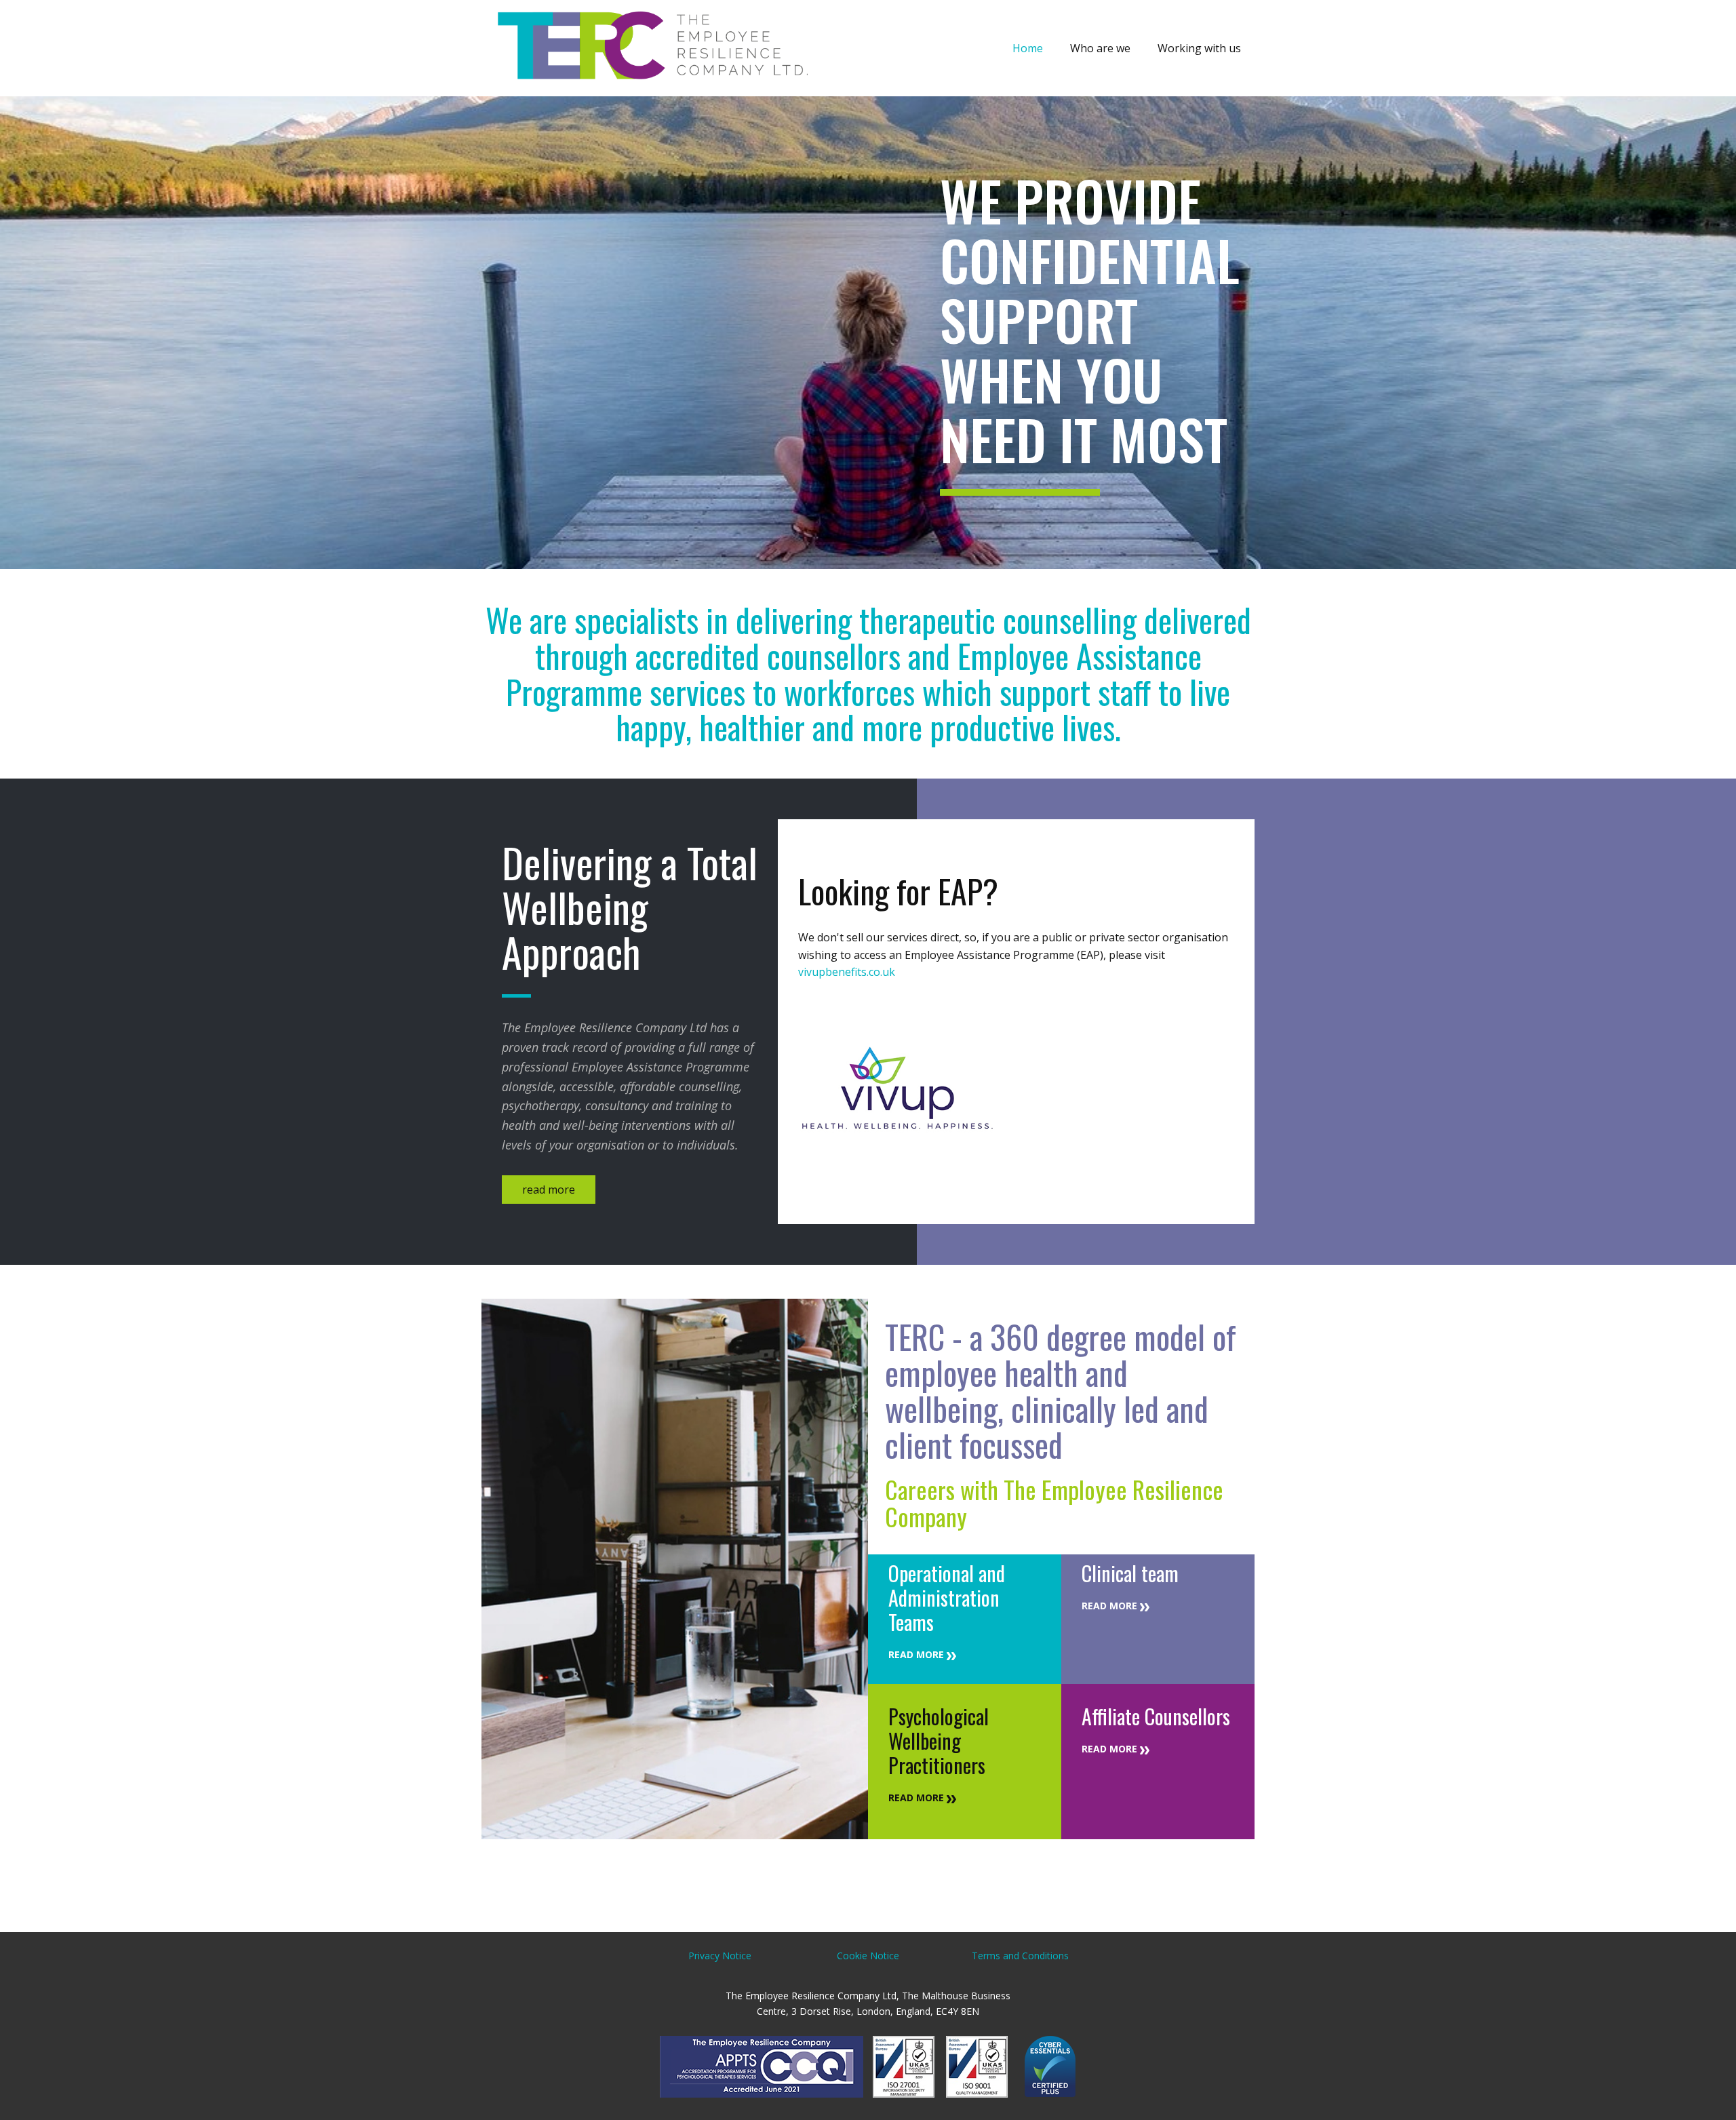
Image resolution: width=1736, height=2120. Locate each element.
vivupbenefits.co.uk (847, 972)
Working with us (1199, 48)
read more (549, 1190)
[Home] (650, 48)
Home (1028, 48)
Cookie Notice (868, 1956)
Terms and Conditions (1020, 1956)
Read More (918, 1654)
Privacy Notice (720, 1956)
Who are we (1100, 48)
